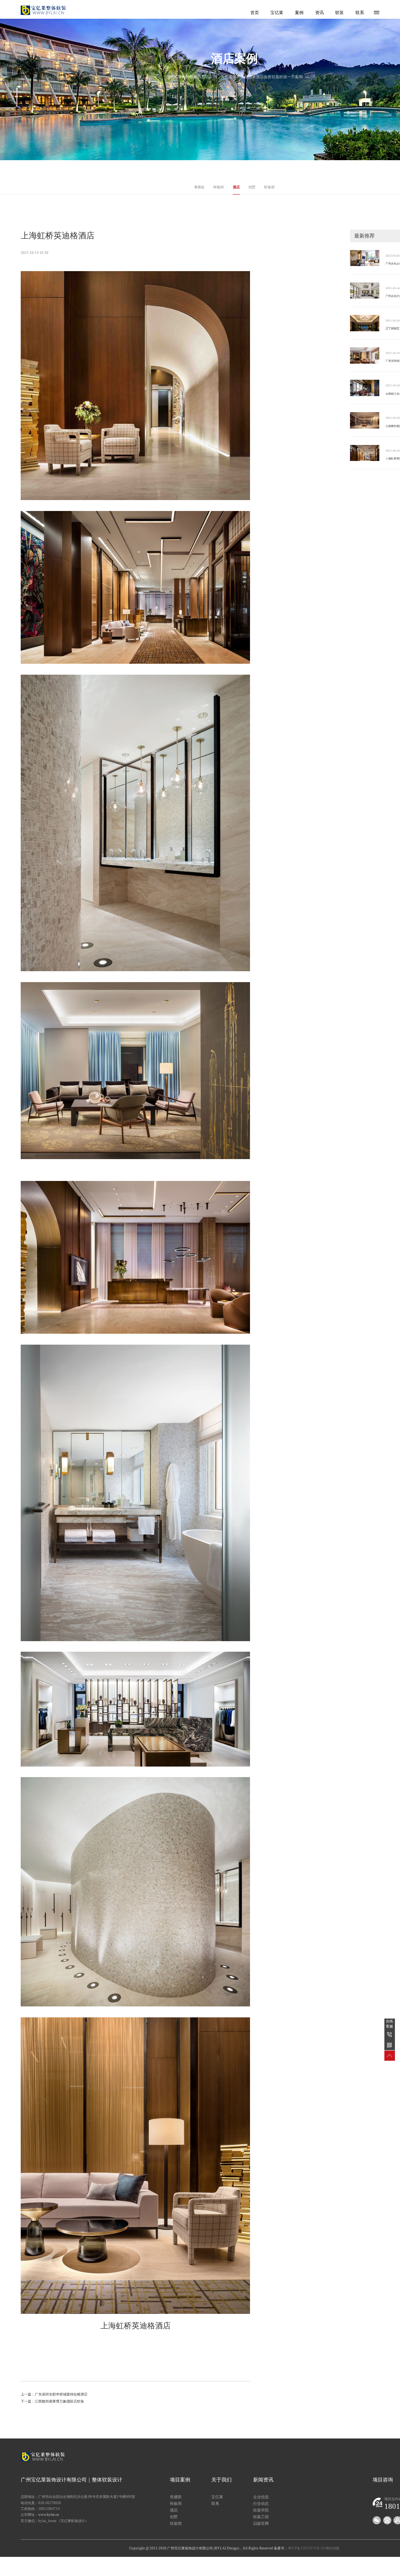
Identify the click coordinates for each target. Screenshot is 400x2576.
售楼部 (176, 2497)
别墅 (252, 187)
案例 (299, 13)
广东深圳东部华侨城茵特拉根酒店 (61, 2394)
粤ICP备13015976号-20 (306, 2548)
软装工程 (261, 2517)
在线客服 (389, 2024)
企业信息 (261, 2497)
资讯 (320, 13)
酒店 (236, 187)
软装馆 (269, 187)
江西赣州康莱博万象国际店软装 (59, 2401)
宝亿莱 (277, 13)
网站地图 (332, 2548)
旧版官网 (261, 2523)
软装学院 (261, 2510)
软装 (339, 13)
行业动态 (261, 2504)
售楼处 (199, 187)
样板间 (219, 187)
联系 (360, 13)
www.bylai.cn (49, 2515)
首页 (255, 13)
